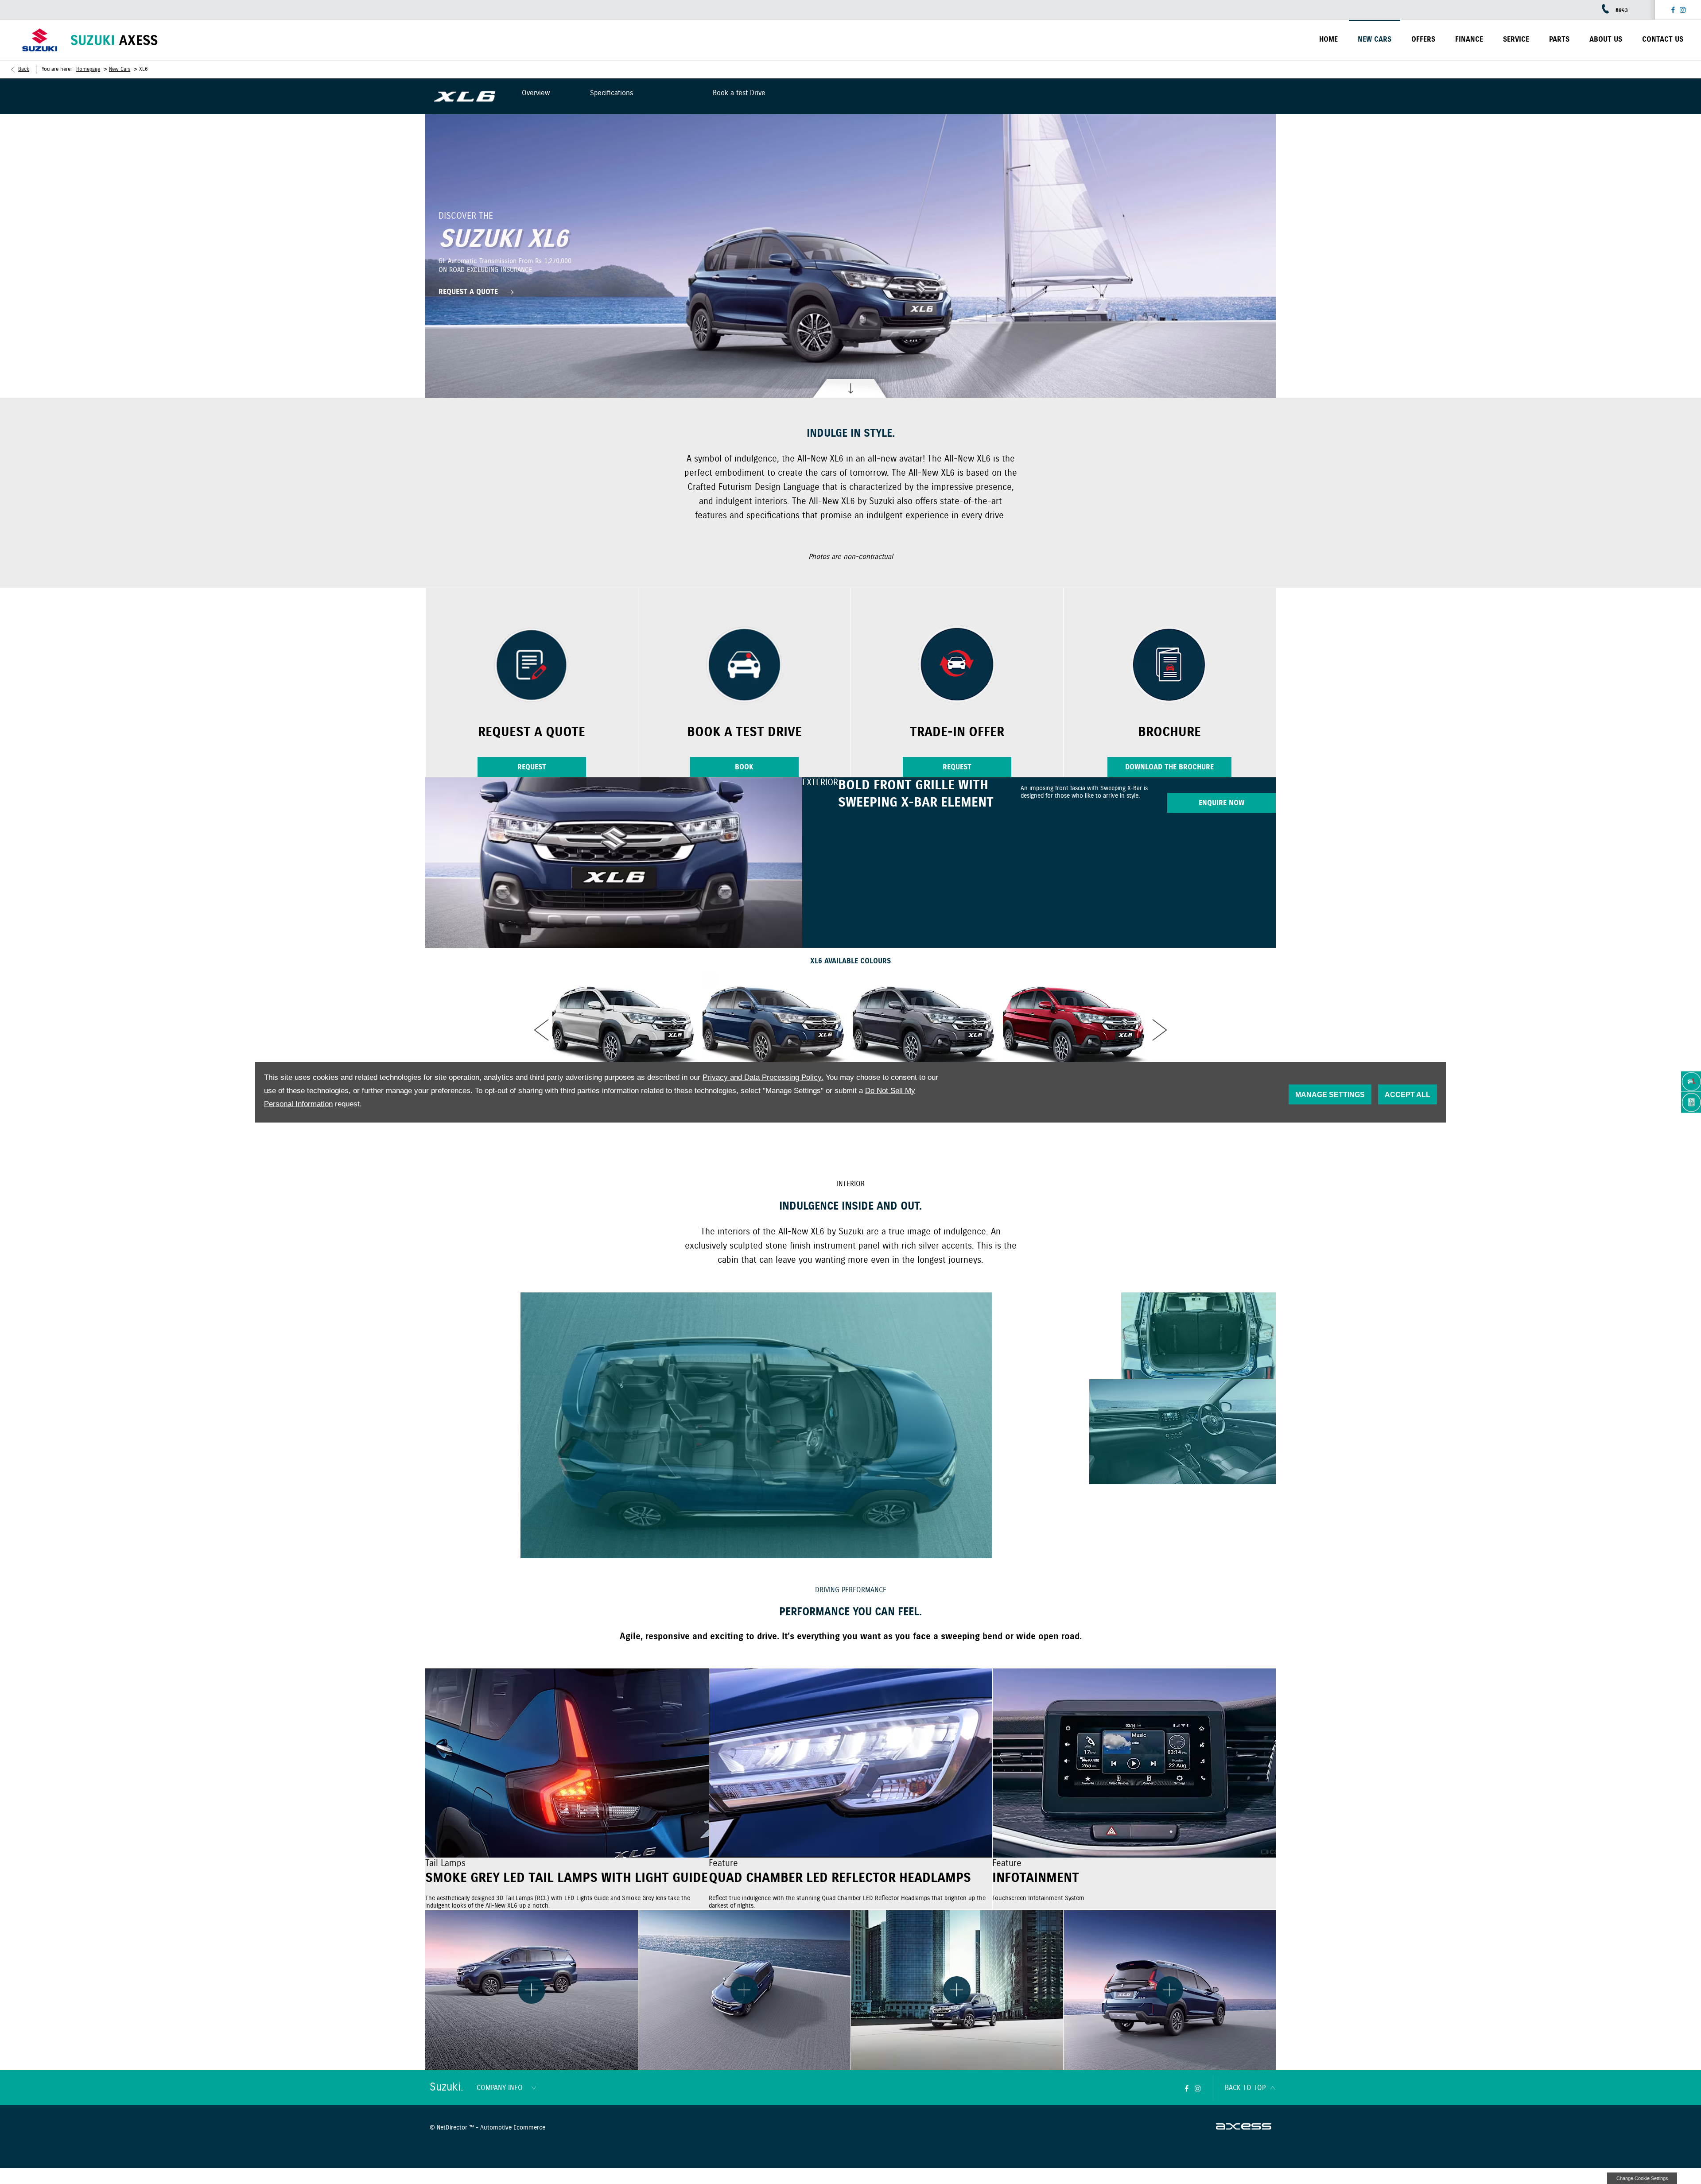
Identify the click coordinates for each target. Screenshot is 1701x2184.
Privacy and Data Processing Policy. (763, 1077)
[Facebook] (1673, 10)
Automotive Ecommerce (513, 2128)
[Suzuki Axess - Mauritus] (114, 40)
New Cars (120, 69)
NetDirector (453, 2128)
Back (24, 69)
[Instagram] (1683, 10)
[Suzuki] (40, 40)
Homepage (88, 69)
